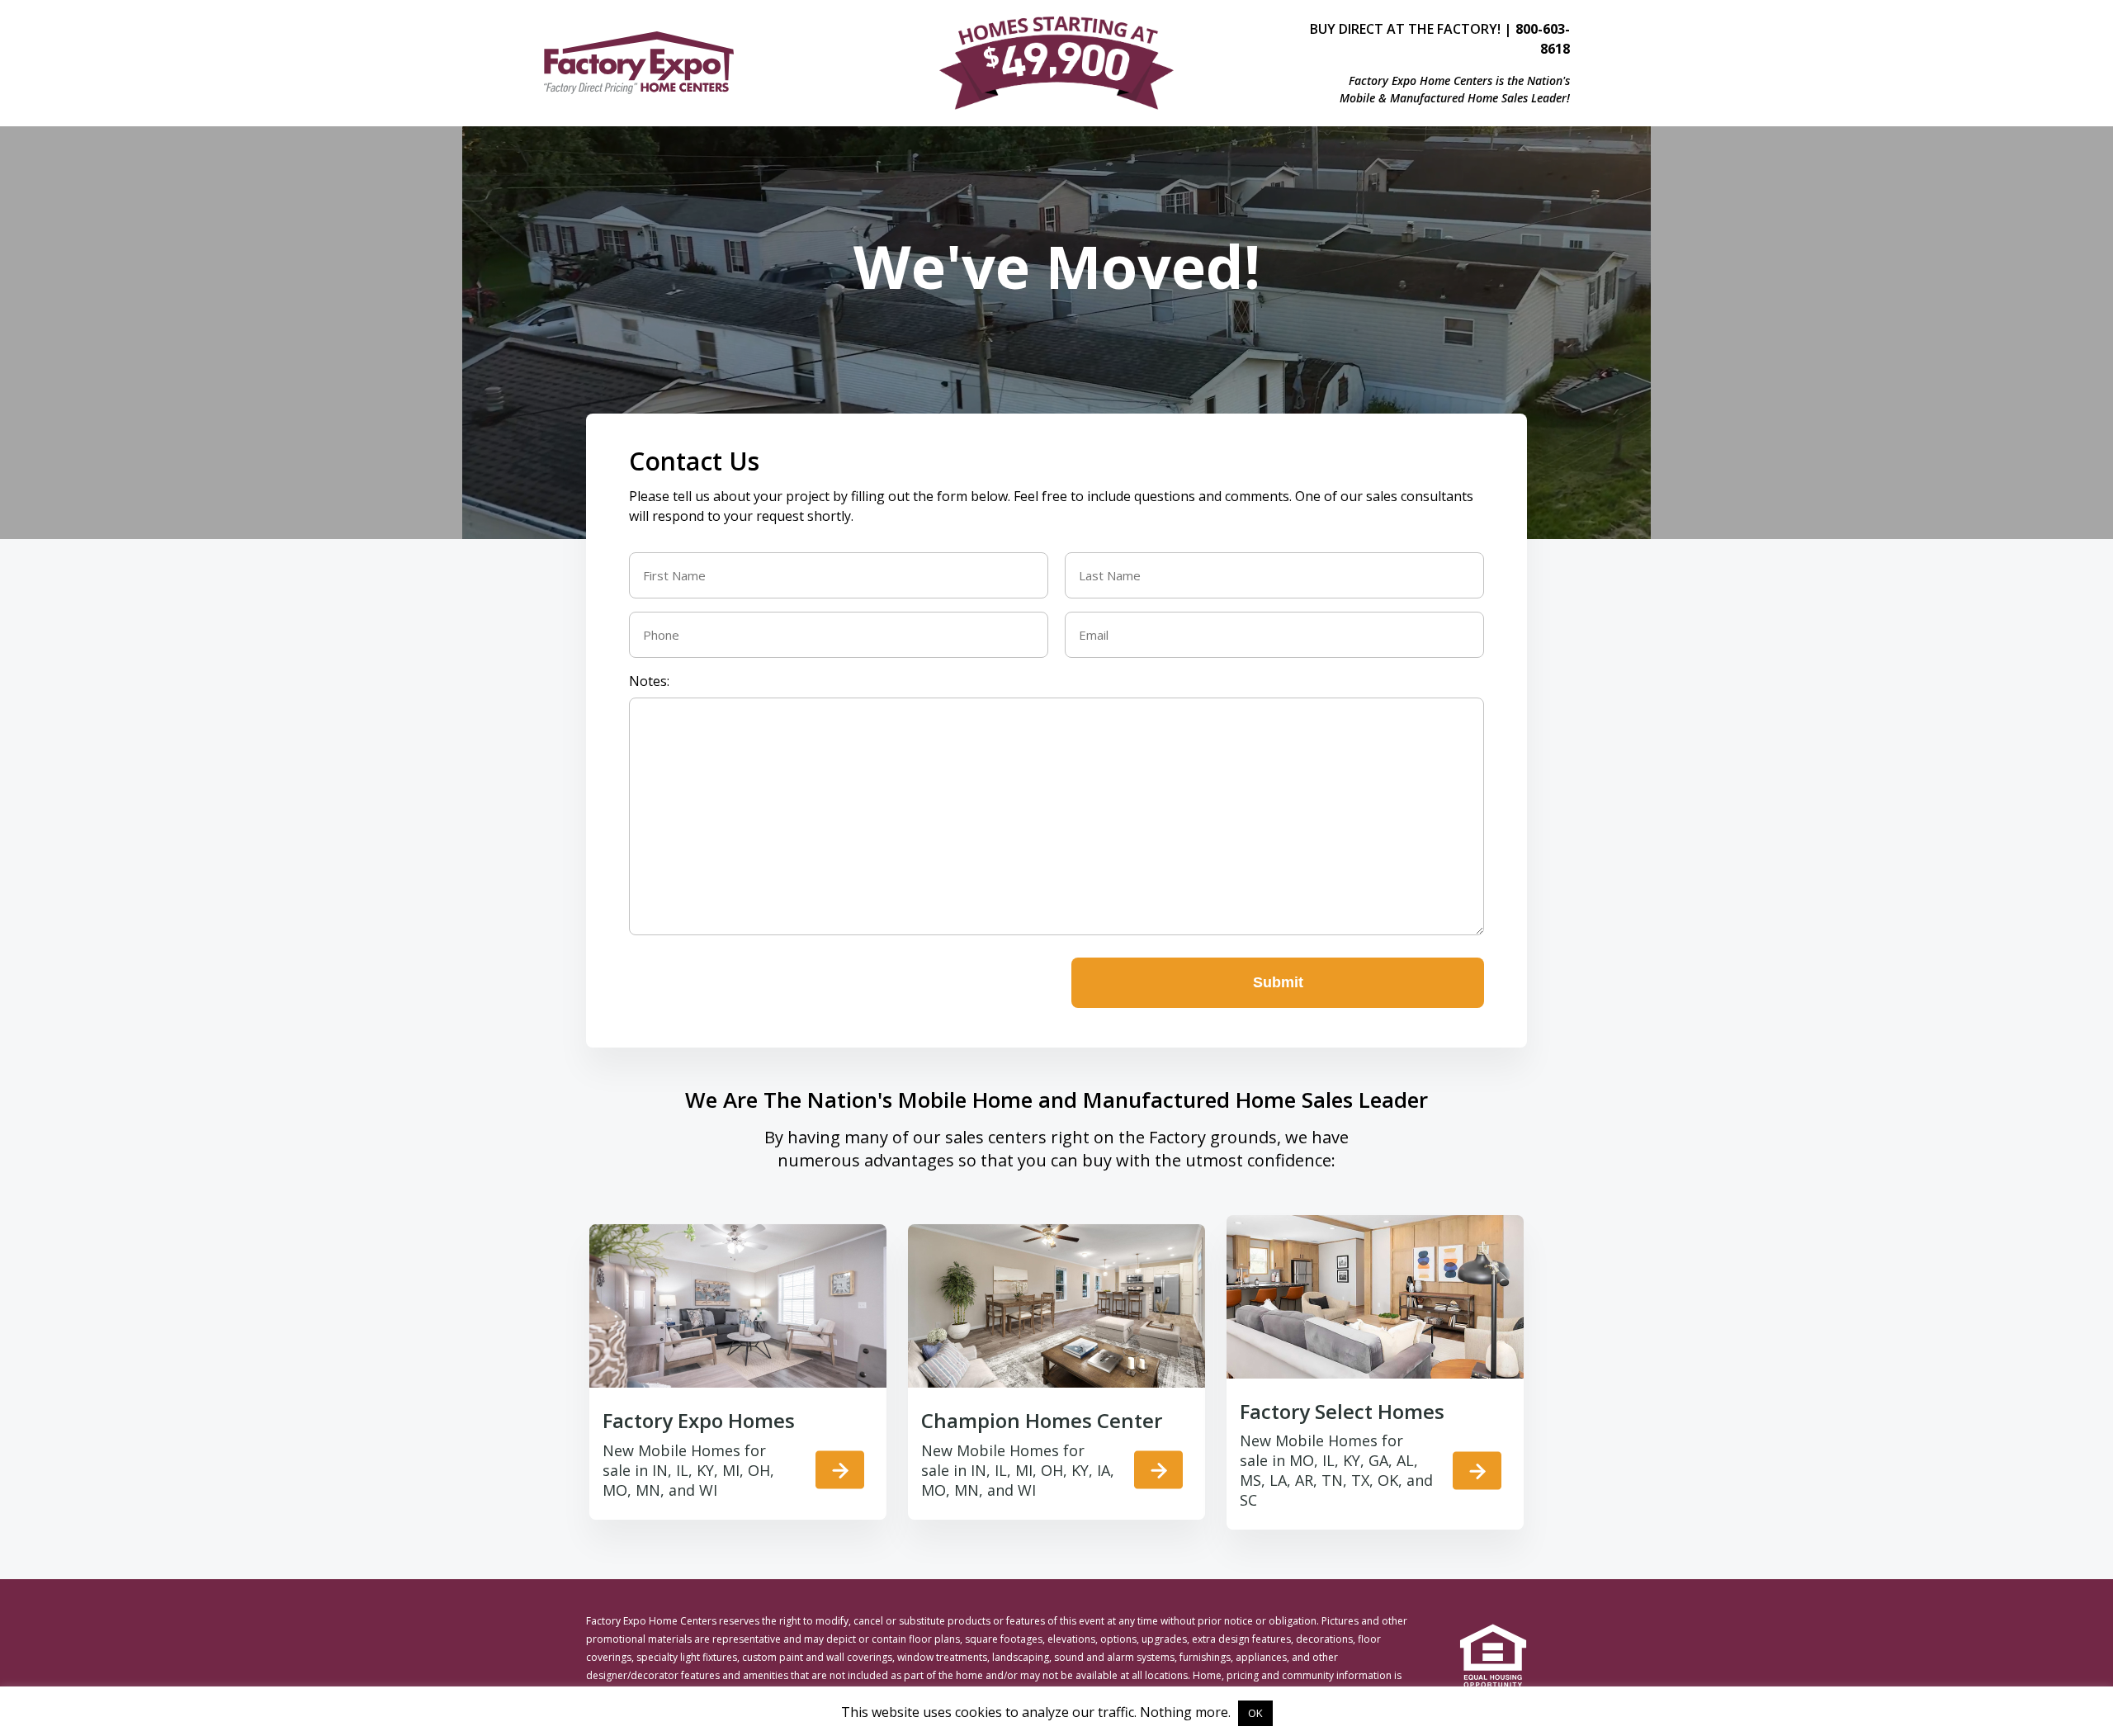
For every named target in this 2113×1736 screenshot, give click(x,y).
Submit (1278, 982)
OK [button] (1255, 1713)
